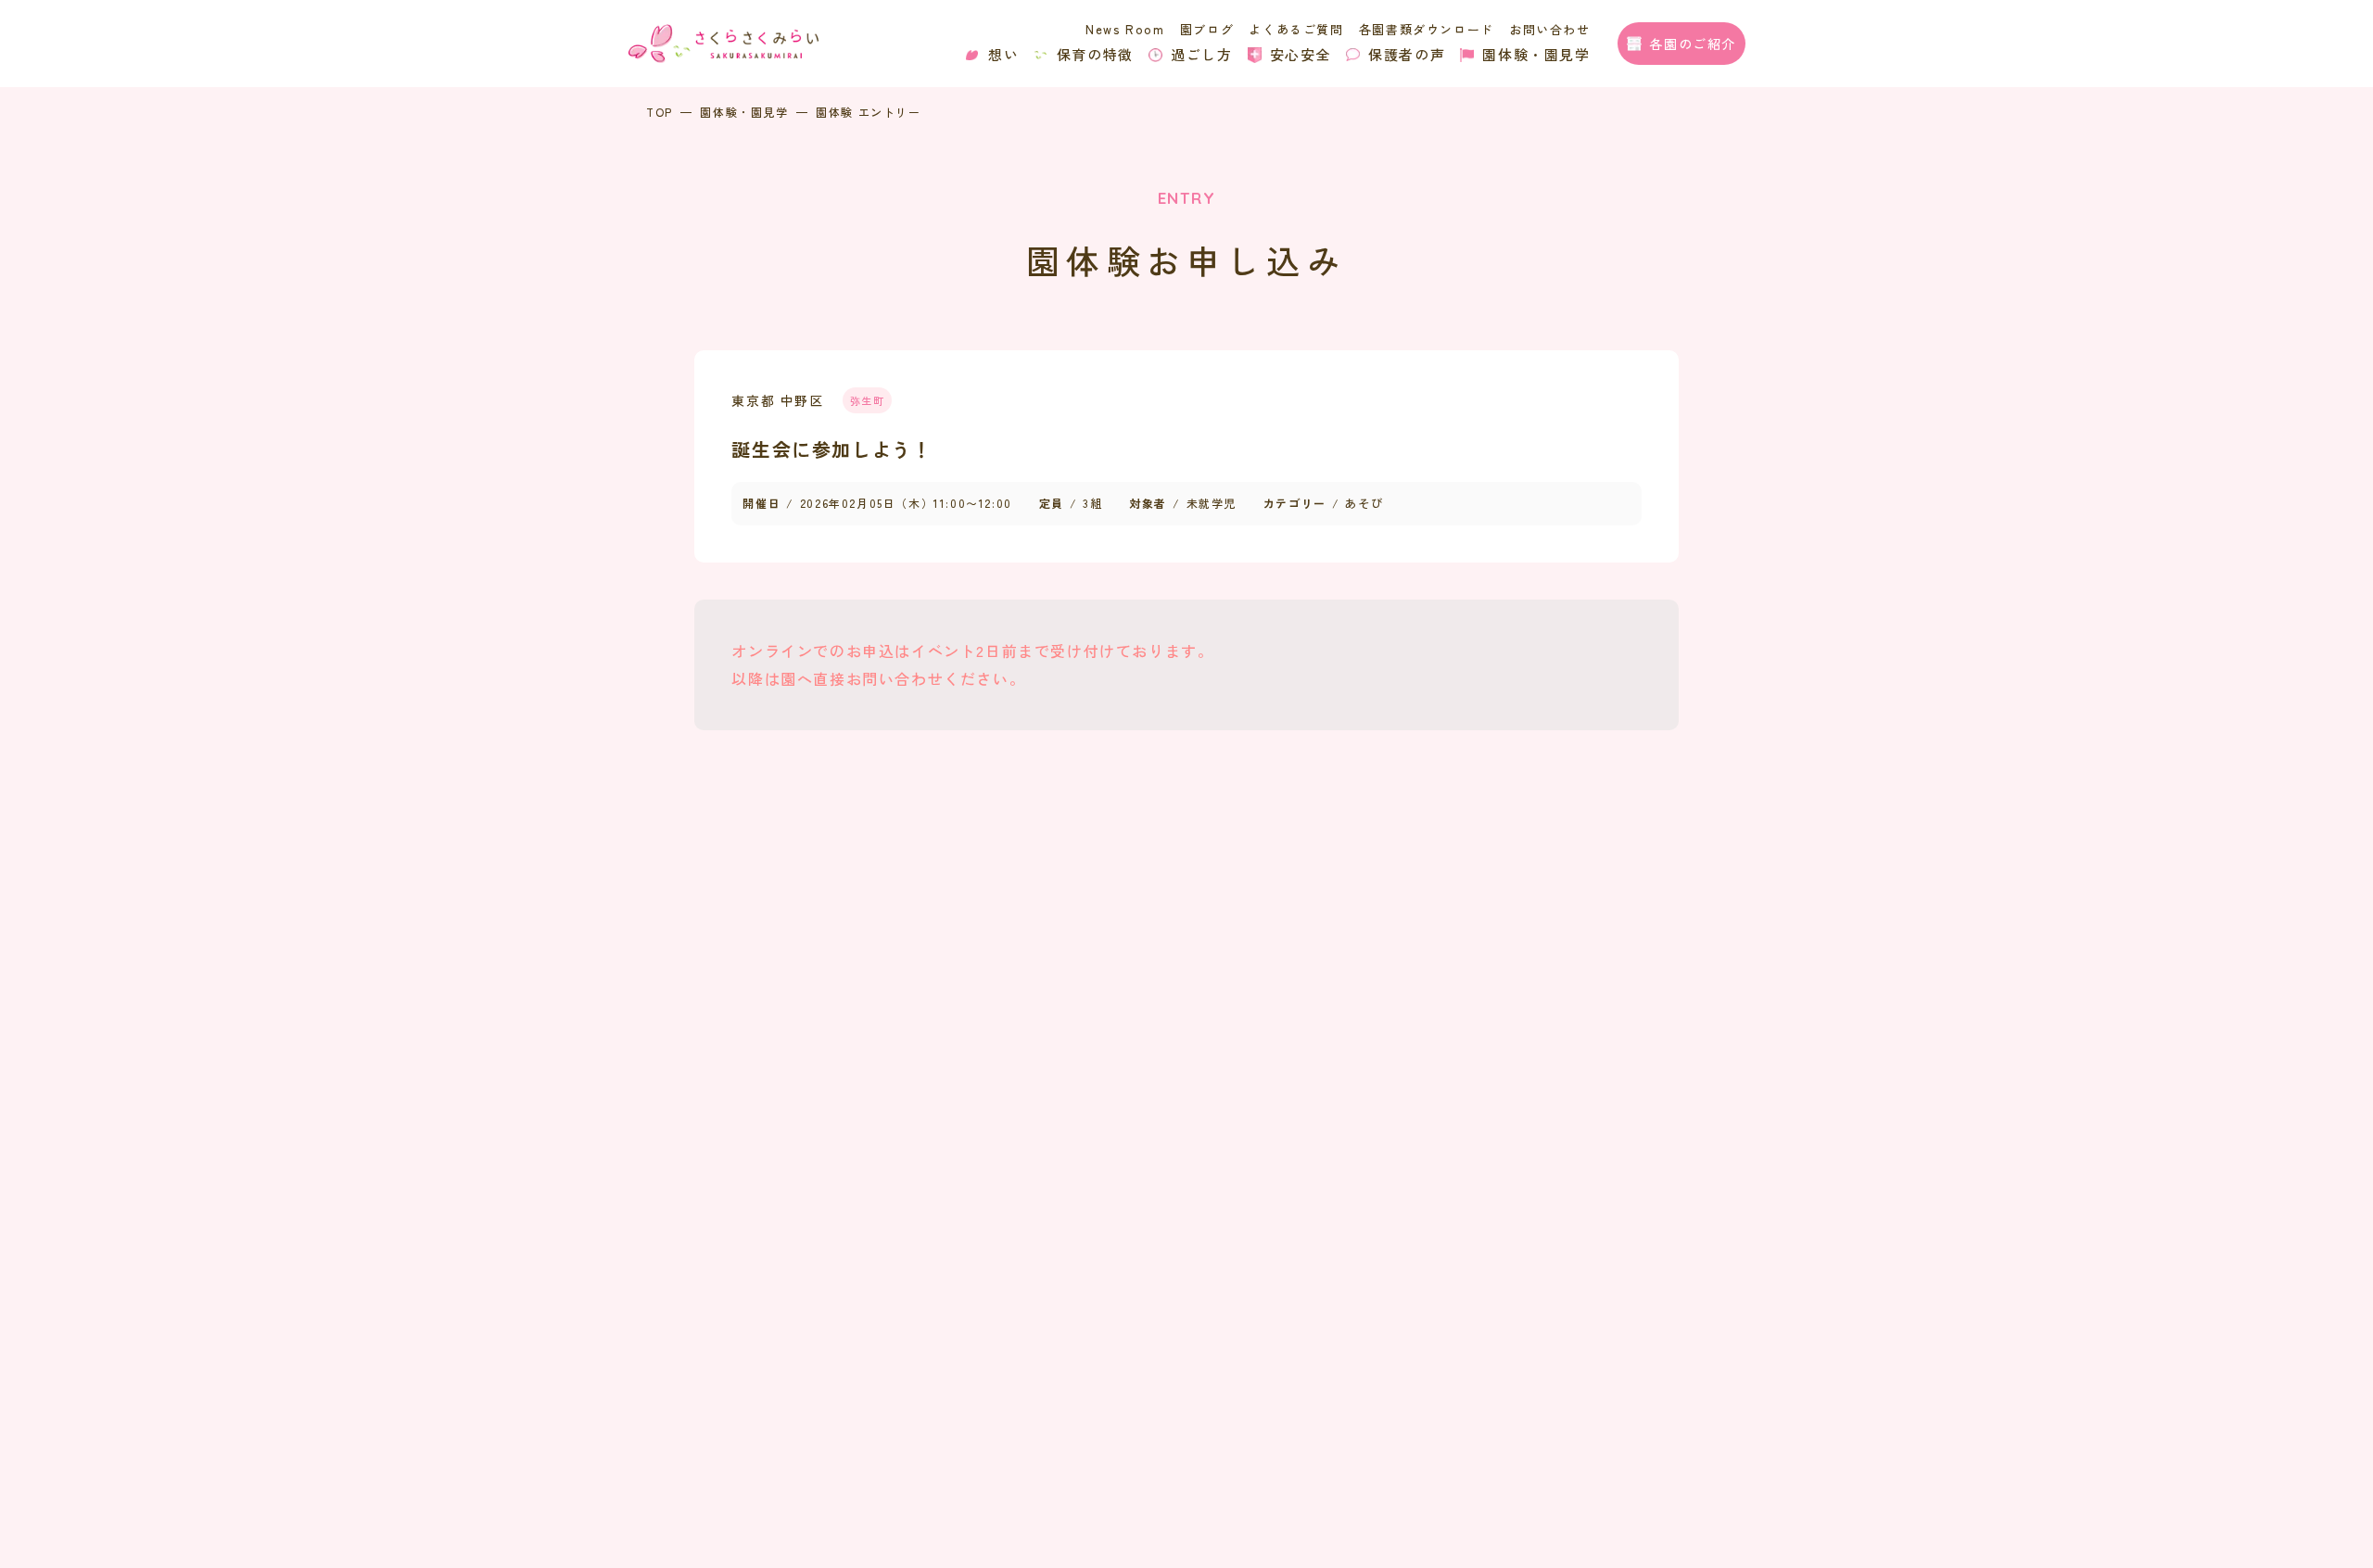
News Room (1125, 29)
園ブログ (1207, 29)
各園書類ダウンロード (1427, 29)
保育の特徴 (1095, 54)
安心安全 (1301, 54)
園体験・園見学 (1536, 54)
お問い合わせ (1550, 29)
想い (1003, 54)
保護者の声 (1407, 54)
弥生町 (868, 400)
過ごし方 (1201, 54)
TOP (660, 112)
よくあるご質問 (1296, 29)
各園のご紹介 (1693, 44)
